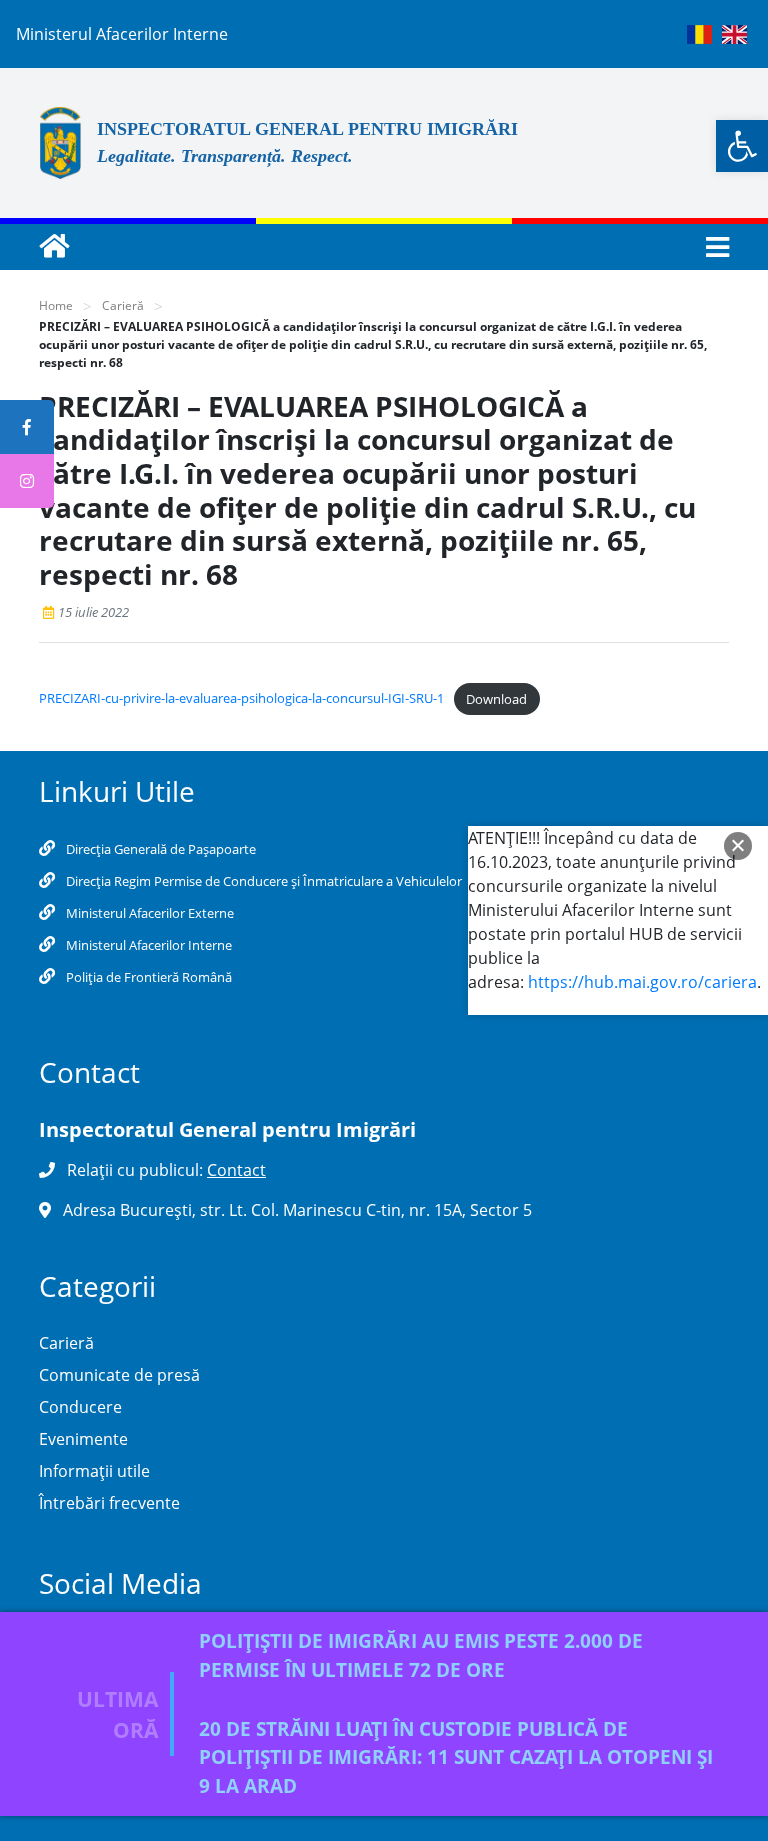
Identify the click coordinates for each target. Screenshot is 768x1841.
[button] (742, 146)
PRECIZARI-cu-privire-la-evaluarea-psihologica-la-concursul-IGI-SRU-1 (241, 699)
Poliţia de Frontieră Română (147, 977)
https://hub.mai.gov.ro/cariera (642, 982)
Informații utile (94, 1471)
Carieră (123, 305)
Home (56, 305)
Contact (236, 1170)
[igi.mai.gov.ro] (54, 247)
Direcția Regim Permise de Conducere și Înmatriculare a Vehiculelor (262, 881)
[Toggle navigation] (711, 247)
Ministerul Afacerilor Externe (148, 913)
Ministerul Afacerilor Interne (147, 945)
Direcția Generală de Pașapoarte (159, 849)
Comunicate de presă (119, 1375)
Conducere (80, 1407)
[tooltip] (27, 427)
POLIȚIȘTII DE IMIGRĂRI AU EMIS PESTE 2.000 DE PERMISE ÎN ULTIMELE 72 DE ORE (421, 1655)
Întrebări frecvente (109, 1503)
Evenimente (83, 1439)
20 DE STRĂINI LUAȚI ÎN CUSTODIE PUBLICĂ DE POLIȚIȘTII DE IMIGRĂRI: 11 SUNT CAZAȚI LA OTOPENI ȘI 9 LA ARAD (456, 1757)
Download (496, 699)
